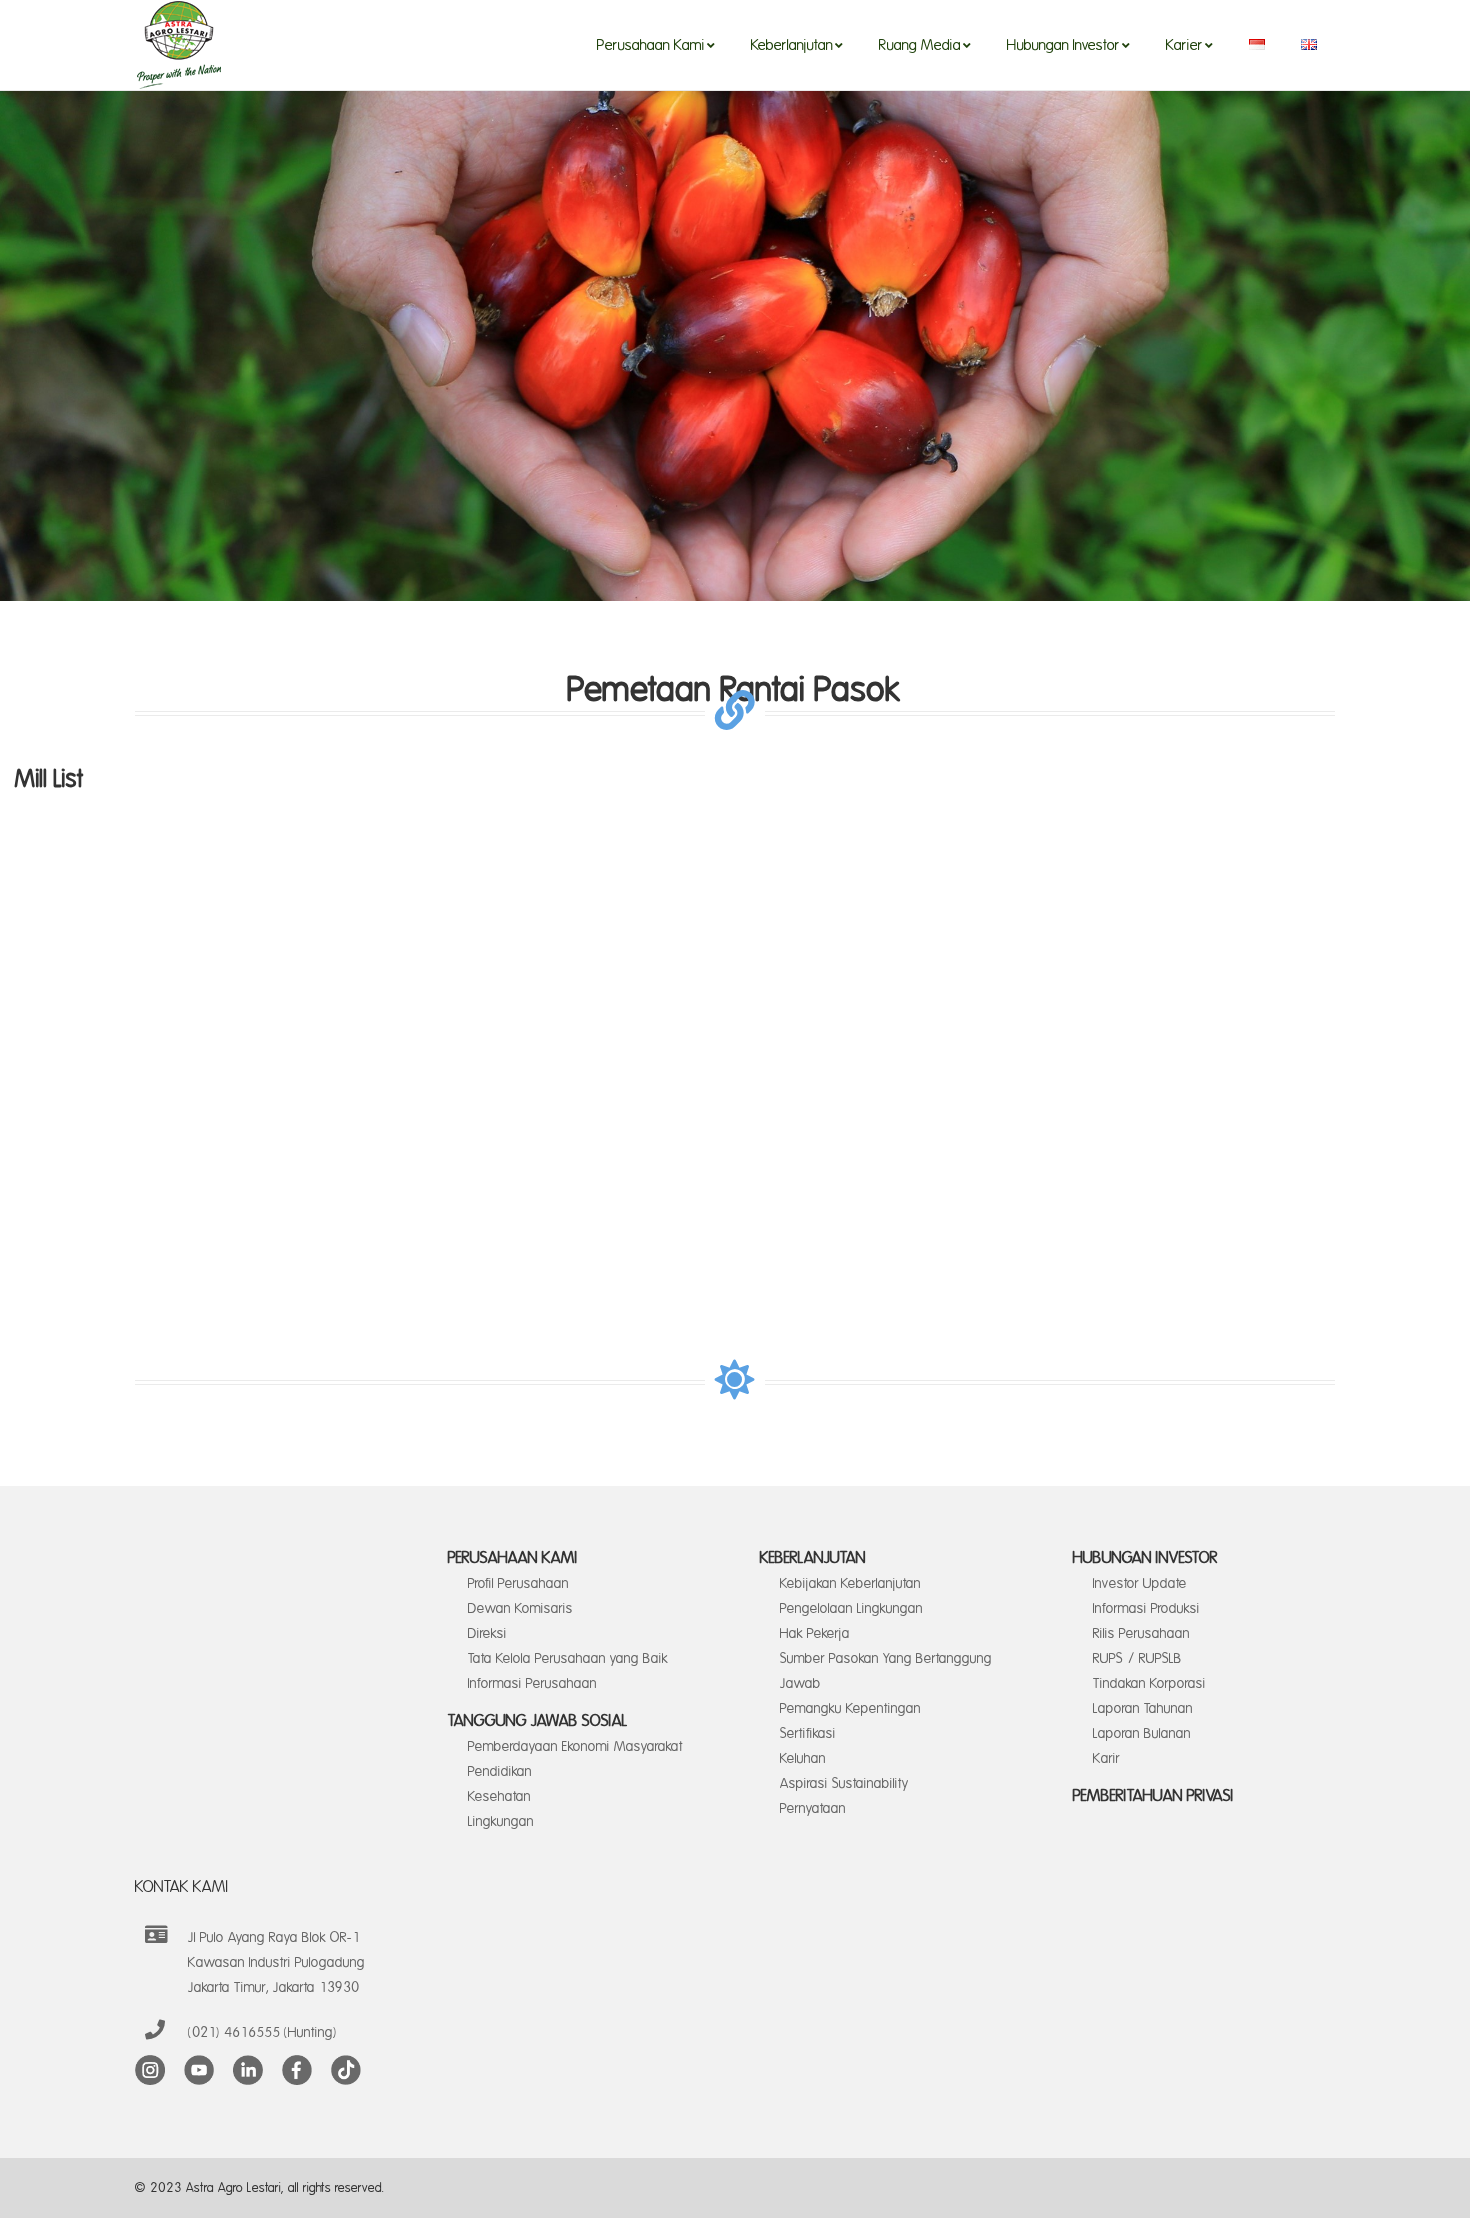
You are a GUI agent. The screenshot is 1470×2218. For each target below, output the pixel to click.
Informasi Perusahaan (532, 1683)
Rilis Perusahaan (1141, 1633)
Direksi (487, 1633)
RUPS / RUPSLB (1137, 1658)
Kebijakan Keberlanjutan (850, 1583)
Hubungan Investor (1145, 1558)
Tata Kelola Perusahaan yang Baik (568, 1658)
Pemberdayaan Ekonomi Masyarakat (575, 1746)
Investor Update (1140, 1583)
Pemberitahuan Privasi (1153, 1796)
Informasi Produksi (1146, 1608)
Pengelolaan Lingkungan (851, 1608)
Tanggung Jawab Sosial (538, 1721)
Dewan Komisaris (520, 1608)
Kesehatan (499, 1796)
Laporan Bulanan (1142, 1733)
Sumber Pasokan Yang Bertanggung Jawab (886, 1671)
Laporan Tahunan (1143, 1708)
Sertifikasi (808, 1733)
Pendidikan (500, 1771)
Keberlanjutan (813, 1558)
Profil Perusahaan (518, 1583)
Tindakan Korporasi (1149, 1683)
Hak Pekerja (815, 1633)
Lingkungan (501, 1821)
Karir (1106, 1758)
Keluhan (803, 1758)
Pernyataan (813, 1808)
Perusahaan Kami (513, 1558)
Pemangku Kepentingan (850, 1708)
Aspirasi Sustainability (844, 1783)
